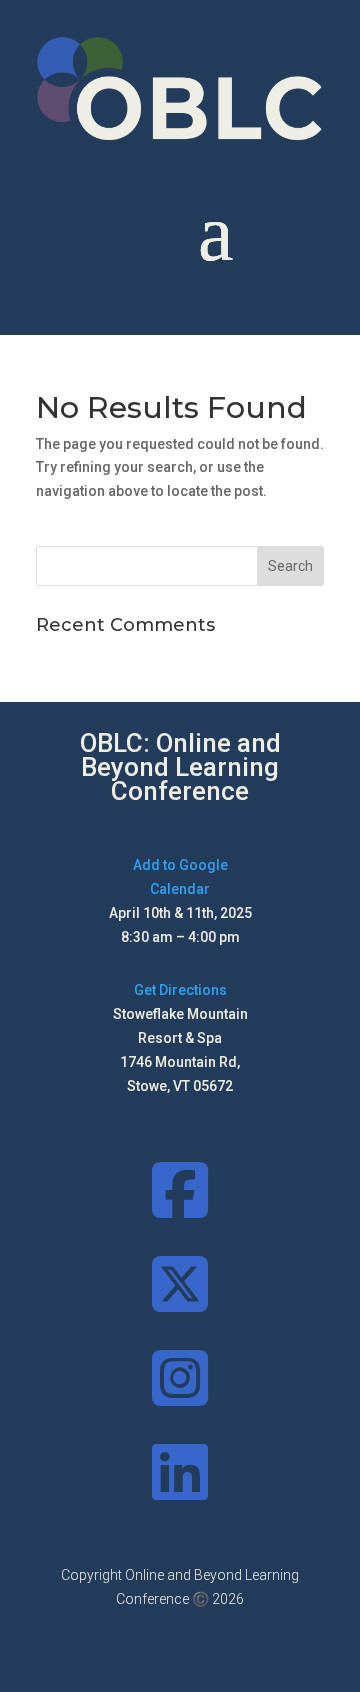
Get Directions (180, 990)
